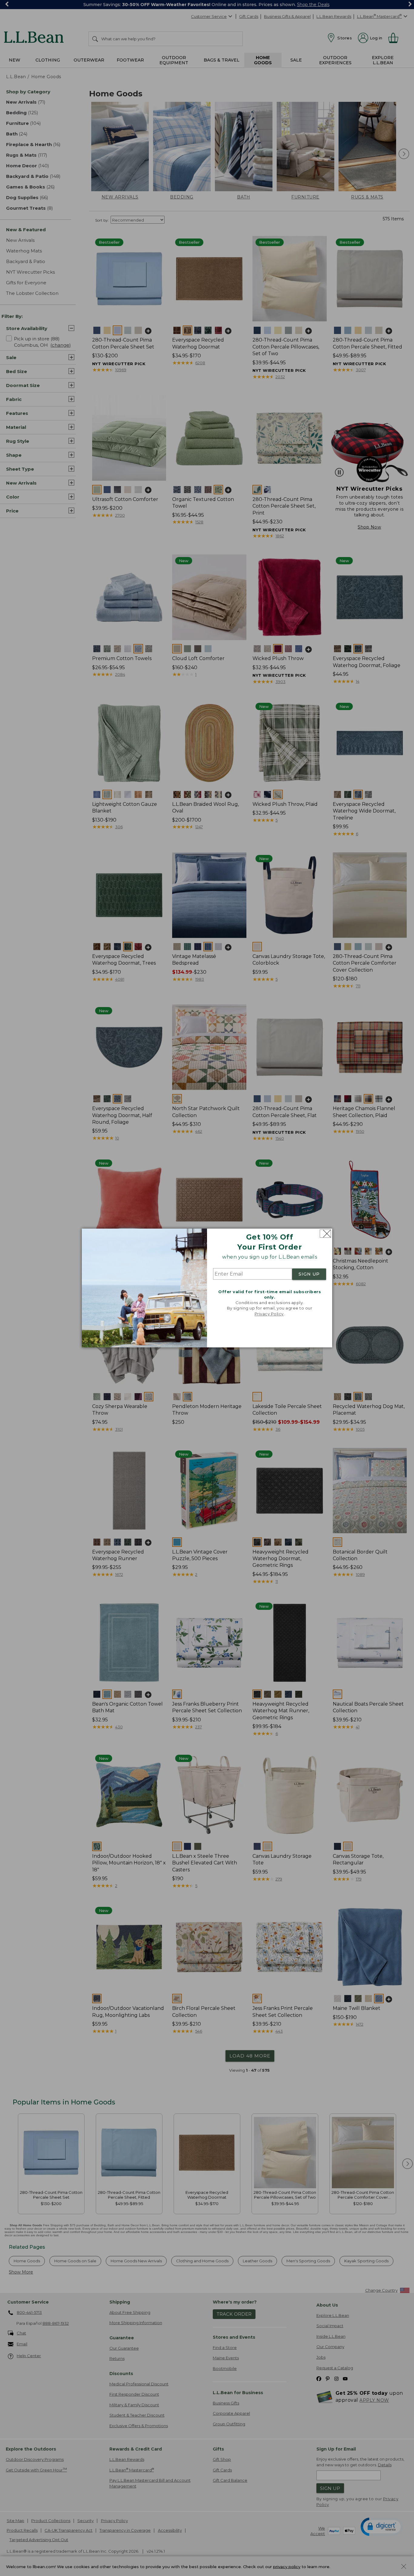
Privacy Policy (269, 1314)
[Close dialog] (325, 1234)
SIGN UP (309, 1274)
